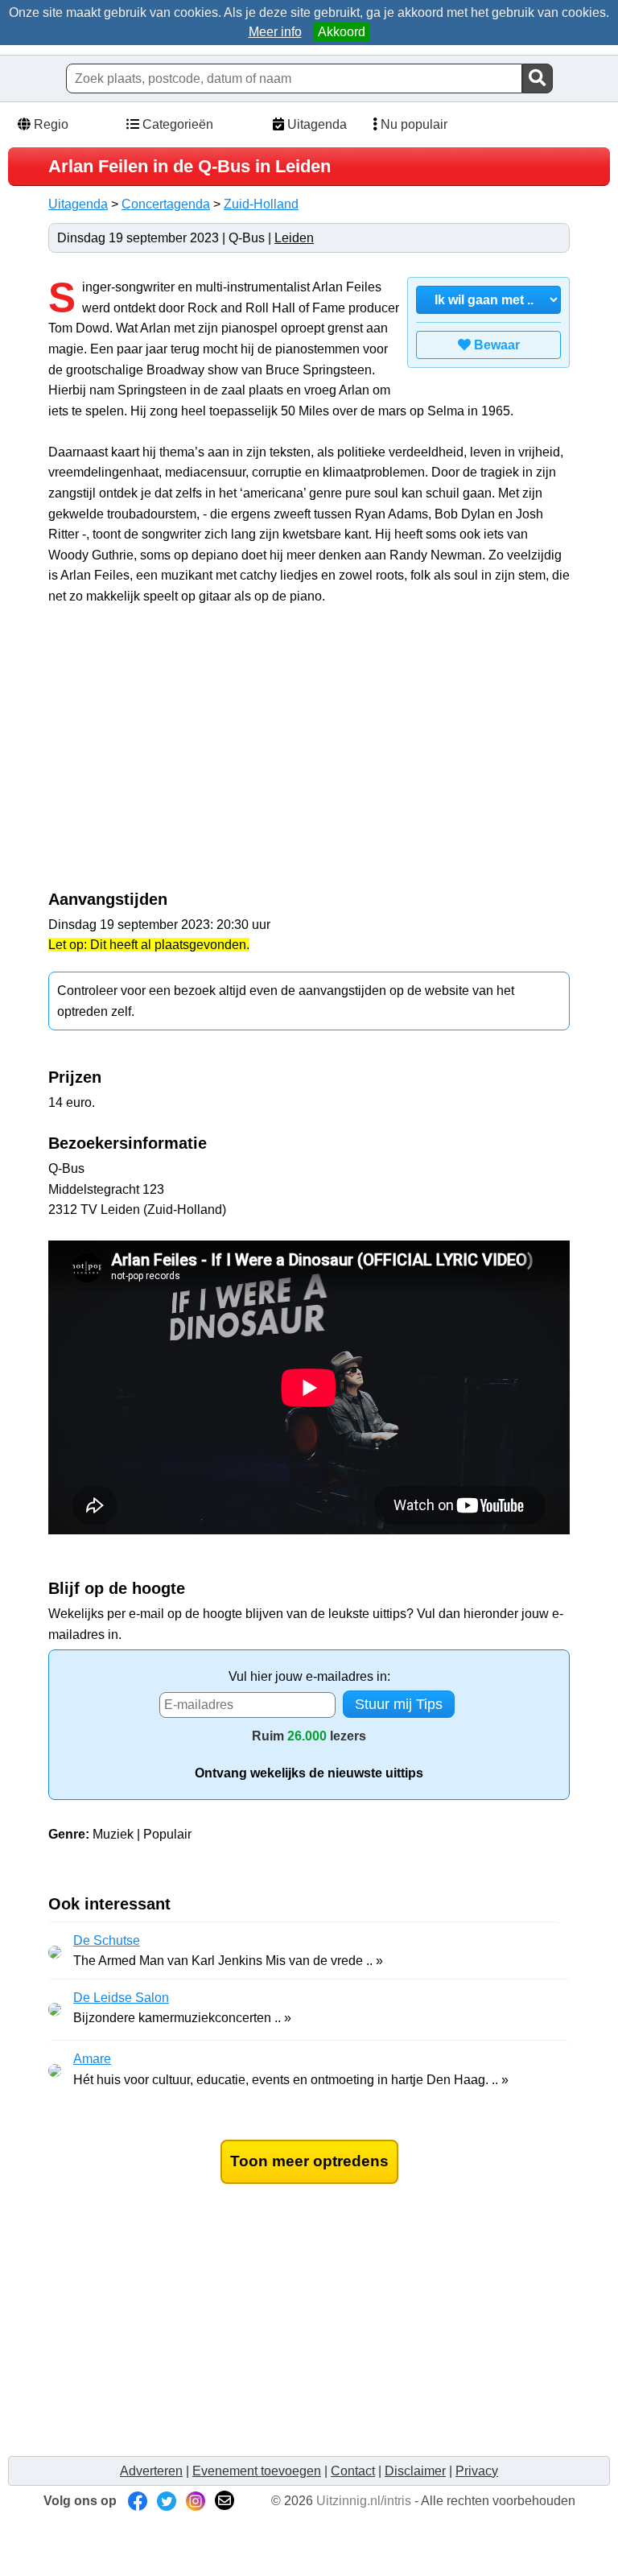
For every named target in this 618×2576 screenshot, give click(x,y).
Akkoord (342, 32)
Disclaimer (415, 2471)
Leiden (294, 238)
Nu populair (412, 124)
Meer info (275, 32)
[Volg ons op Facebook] (138, 2501)
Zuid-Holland (261, 204)
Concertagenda (166, 204)
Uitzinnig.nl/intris (364, 2501)
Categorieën (176, 124)
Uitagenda (315, 124)
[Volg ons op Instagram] (196, 2501)
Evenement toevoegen (257, 2471)
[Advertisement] (183, 756)
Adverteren (151, 2471)
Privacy (477, 2471)
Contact (353, 2471)
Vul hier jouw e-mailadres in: (309, 1676)
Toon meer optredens (309, 2161)
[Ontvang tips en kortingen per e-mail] (225, 2501)
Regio (49, 124)
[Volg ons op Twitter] (167, 2501)
